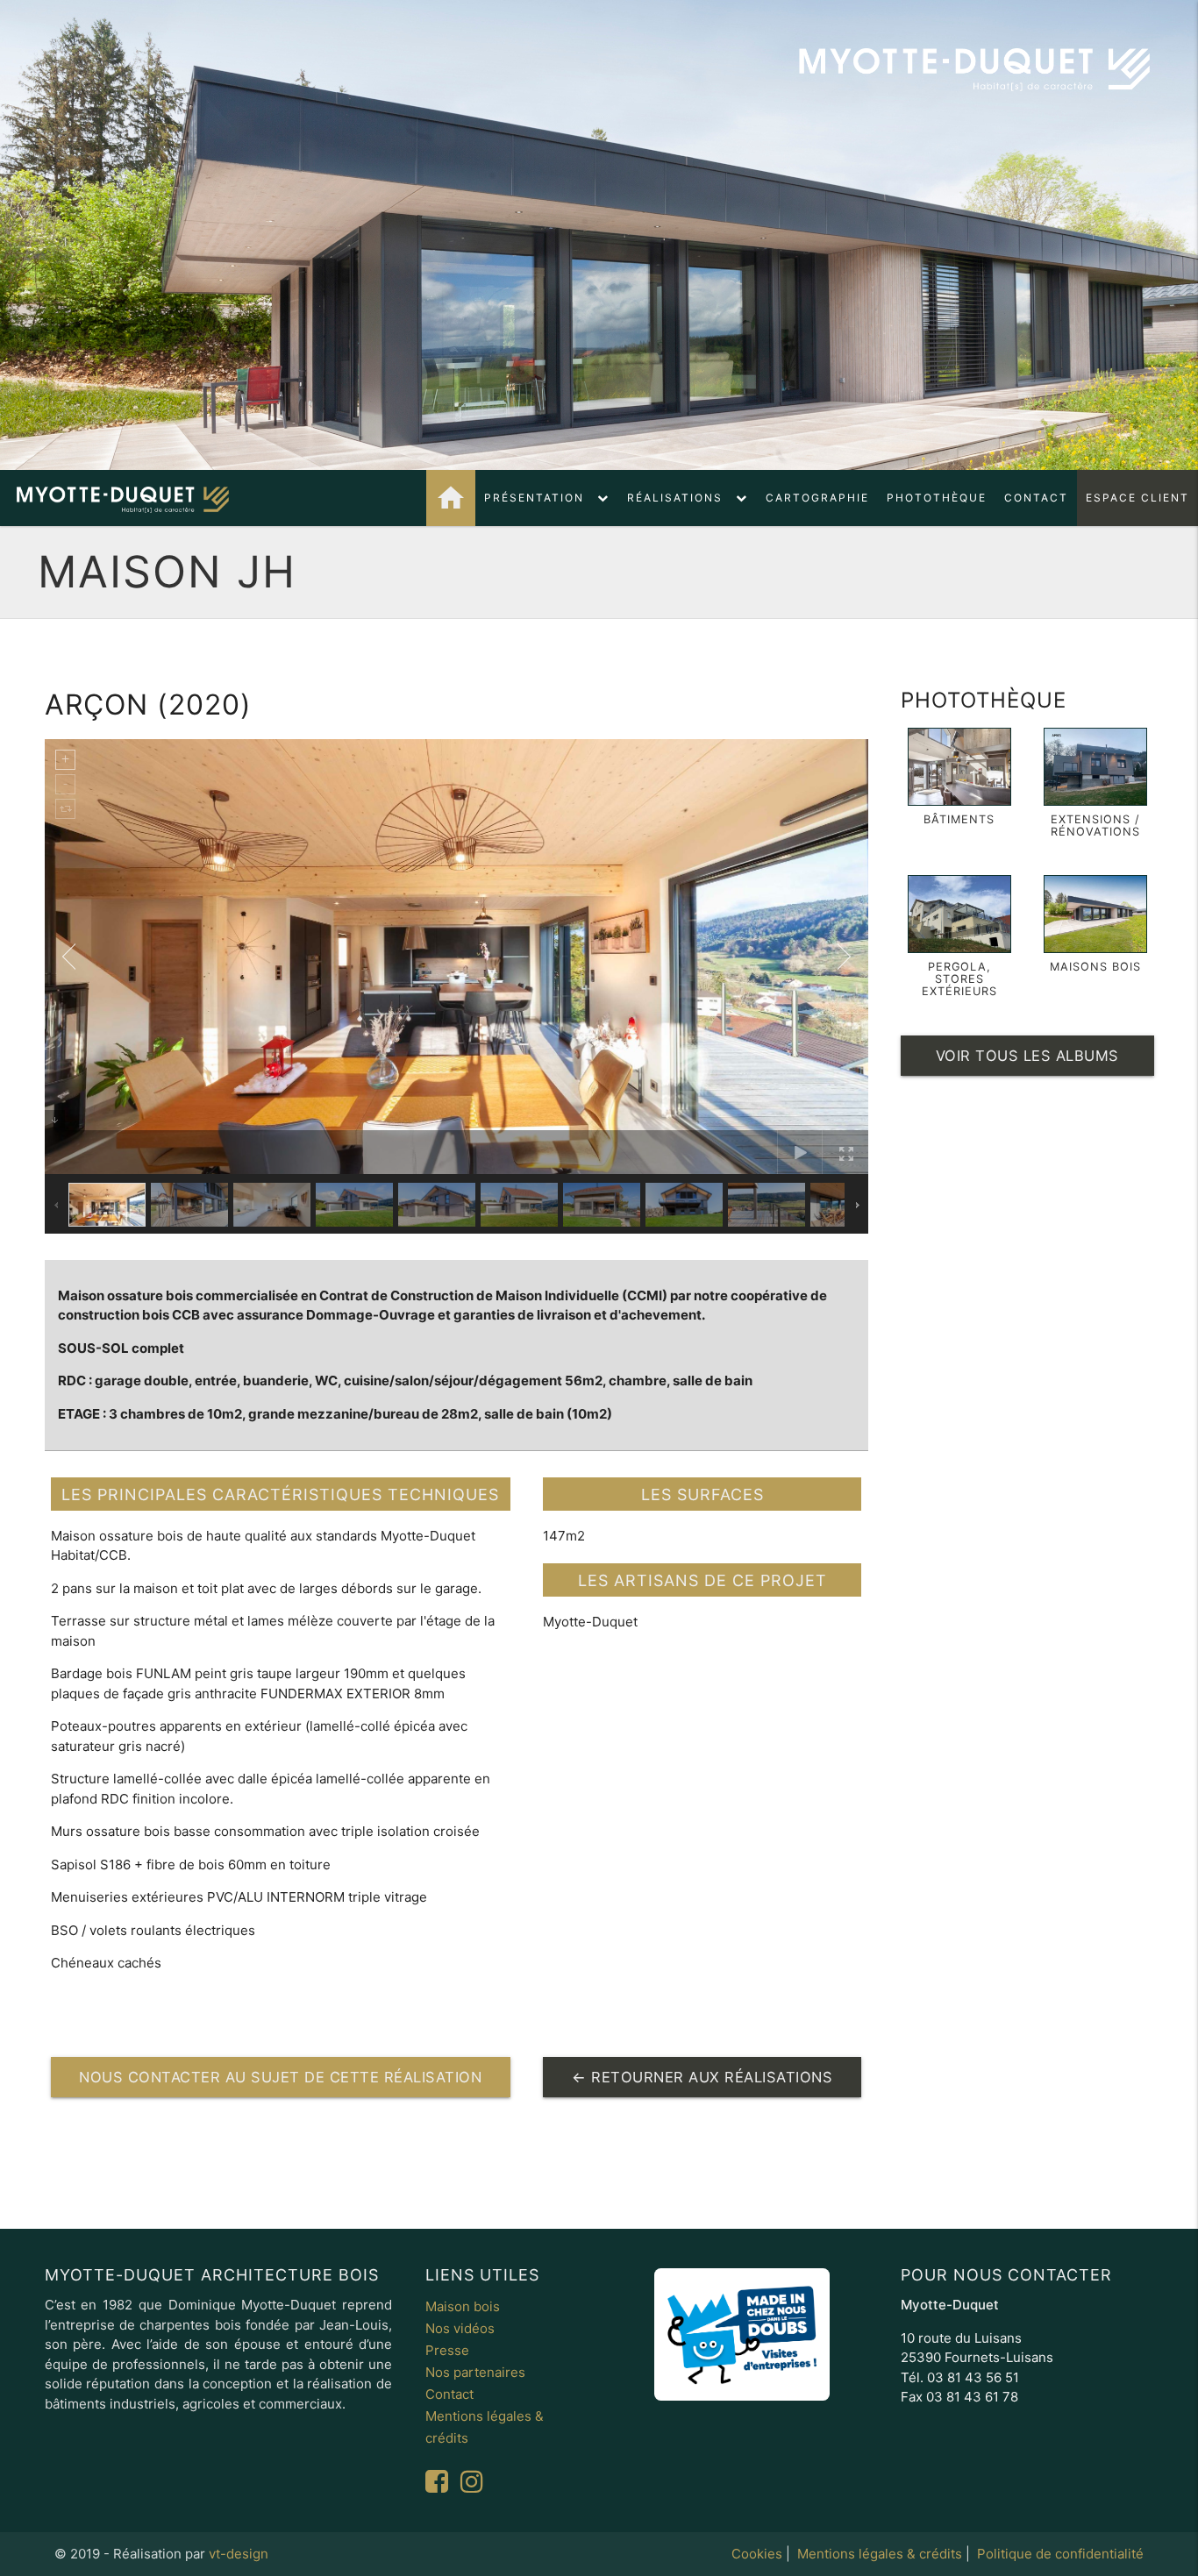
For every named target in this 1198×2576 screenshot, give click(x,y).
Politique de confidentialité (1060, 2554)
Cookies (757, 2554)
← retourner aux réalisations (702, 2077)
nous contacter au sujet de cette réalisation (280, 2077)
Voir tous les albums (1027, 1056)
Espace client (1137, 498)
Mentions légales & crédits (880, 2554)
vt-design (239, 2554)
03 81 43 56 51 (973, 2377)
